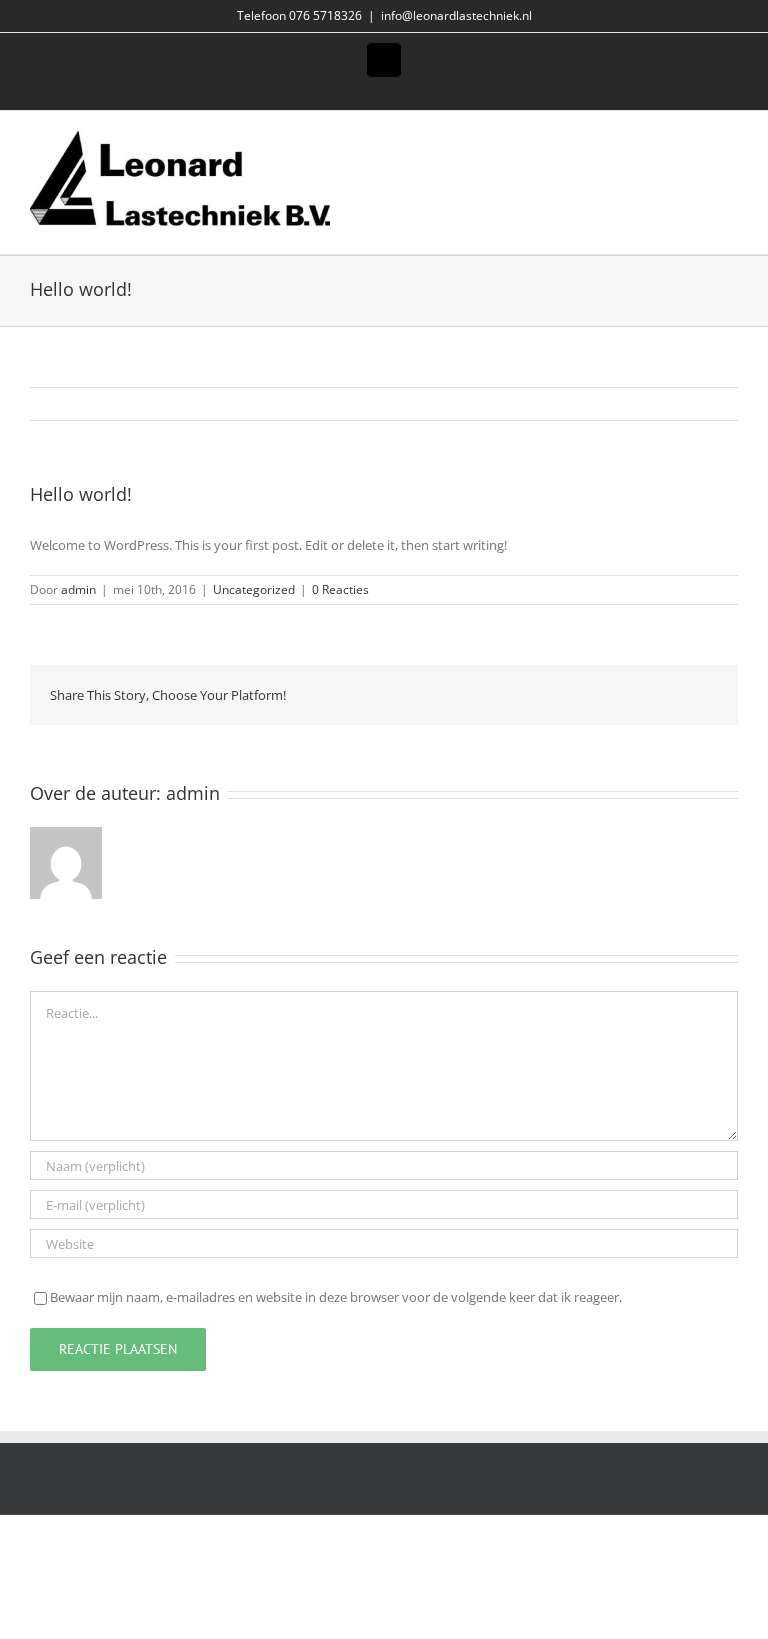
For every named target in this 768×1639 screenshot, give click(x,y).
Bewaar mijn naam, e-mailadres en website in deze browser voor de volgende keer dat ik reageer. (336, 1297)
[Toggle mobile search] (694, 141)
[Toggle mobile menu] (730, 141)
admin (78, 589)
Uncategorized (254, 589)
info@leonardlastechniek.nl (456, 15)
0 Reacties (340, 589)
